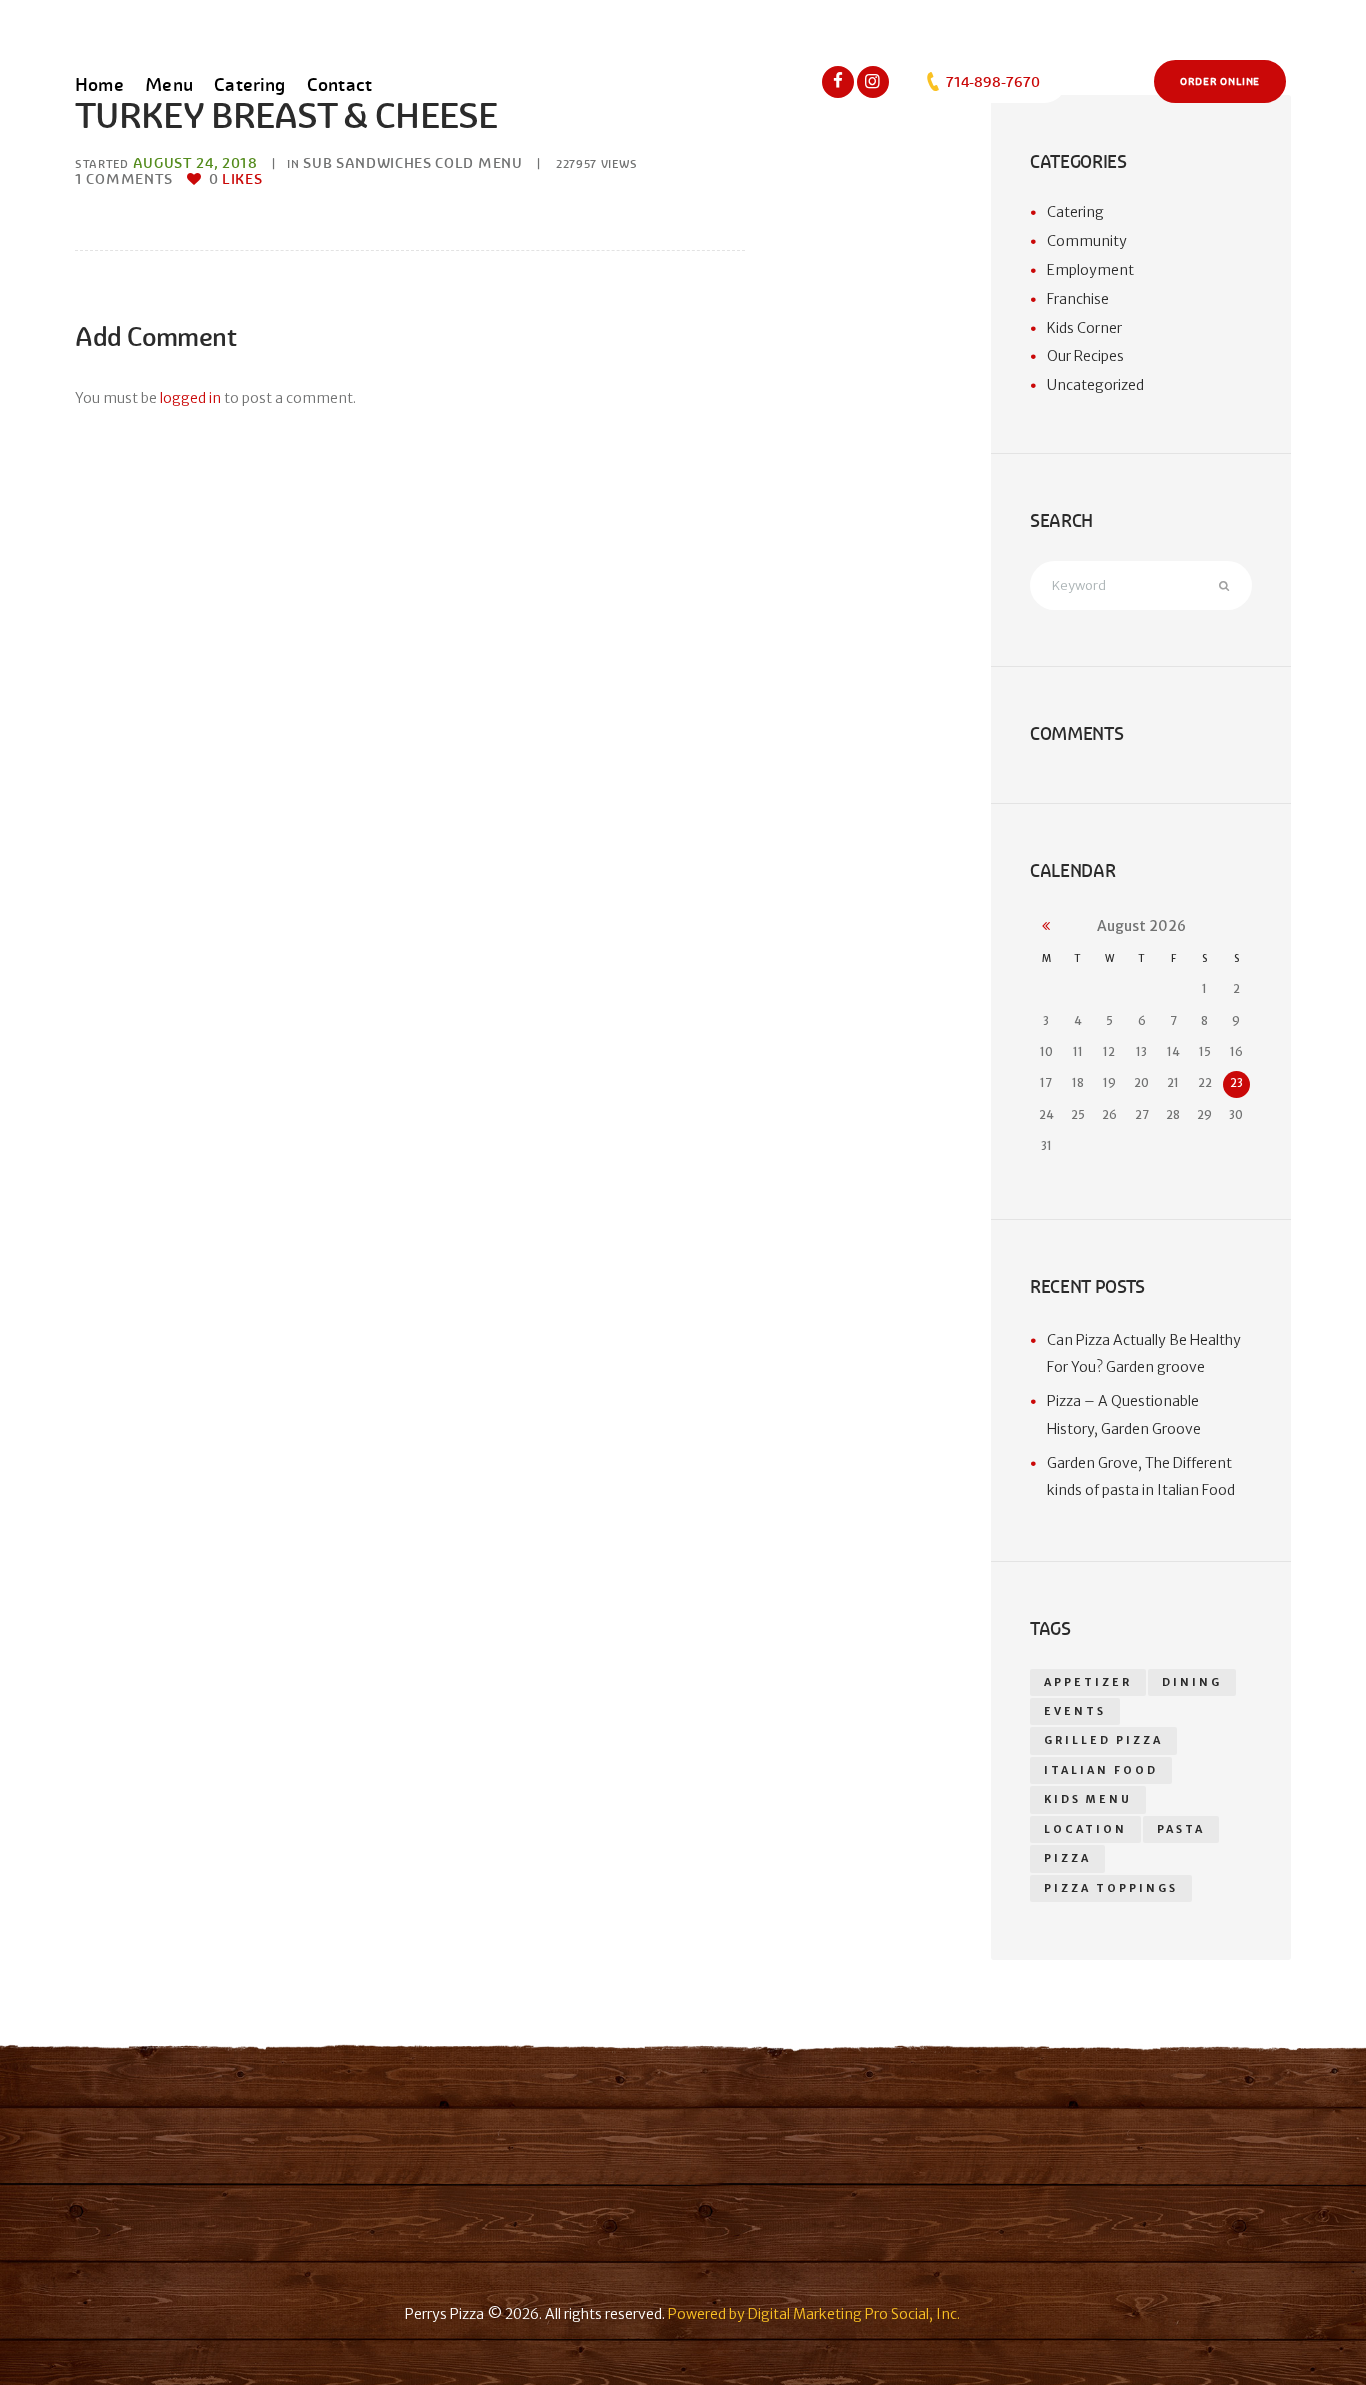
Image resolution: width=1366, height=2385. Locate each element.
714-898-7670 (991, 82)
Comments (124, 179)
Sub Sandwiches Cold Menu (412, 163)
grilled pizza (1103, 1740)
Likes (235, 179)
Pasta (1181, 1829)
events (1075, 1711)
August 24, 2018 (195, 163)
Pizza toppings (1111, 1888)
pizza (1067, 1858)
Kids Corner (1084, 328)
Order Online (1220, 82)
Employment (1090, 270)
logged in (190, 398)
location (1085, 1829)
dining (1192, 1682)
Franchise (1078, 299)
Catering (1075, 212)
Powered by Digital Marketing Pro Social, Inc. (814, 2314)
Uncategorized (1095, 385)
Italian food (1101, 1770)
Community (1087, 241)
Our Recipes (1085, 356)
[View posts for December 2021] (1046, 926)
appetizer (1088, 1682)
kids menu (1088, 1799)
